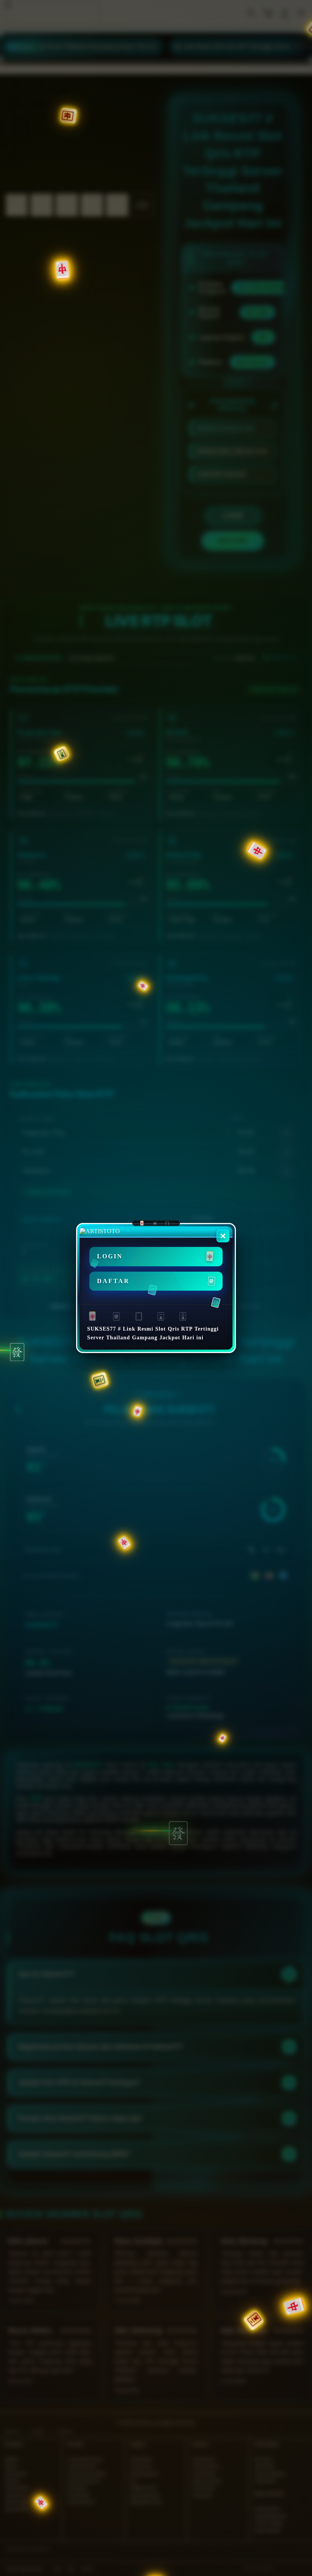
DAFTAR (113, 1281)
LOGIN (110, 1256)
